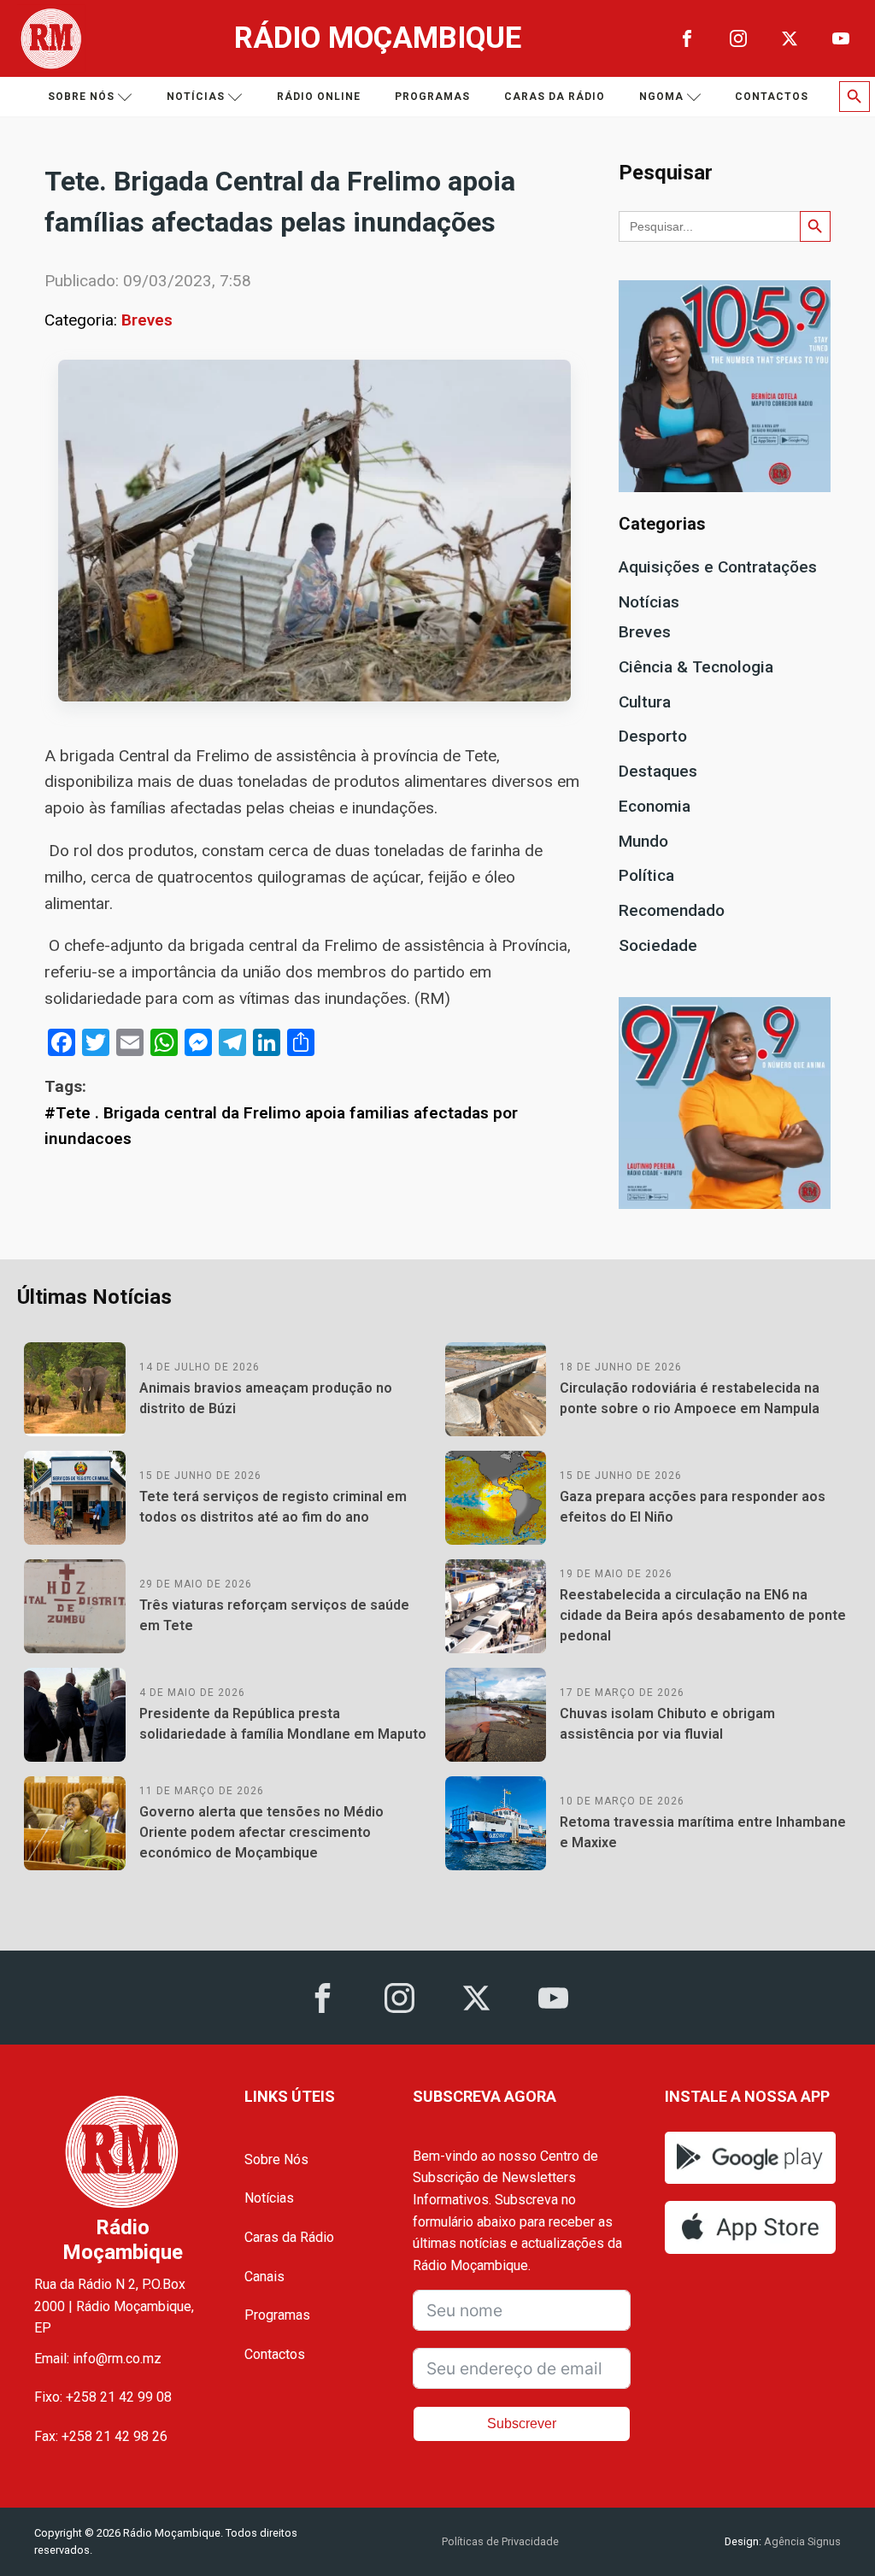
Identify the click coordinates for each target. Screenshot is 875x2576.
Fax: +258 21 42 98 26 (101, 2436)
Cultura (645, 702)
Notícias (196, 97)
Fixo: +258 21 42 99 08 (103, 2397)
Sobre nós (81, 97)
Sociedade (658, 945)
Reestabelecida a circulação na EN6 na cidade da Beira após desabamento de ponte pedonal (703, 1615)
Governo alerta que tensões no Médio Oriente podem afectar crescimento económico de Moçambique (261, 1832)
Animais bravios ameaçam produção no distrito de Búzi (266, 1398)
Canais (264, 2277)
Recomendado (672, 910)
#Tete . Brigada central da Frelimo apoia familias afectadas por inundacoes (281, 1126)
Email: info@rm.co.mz (98, 2359)
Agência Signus (801, 2541)
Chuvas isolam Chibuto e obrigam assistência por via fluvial (667, 1724)
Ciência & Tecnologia (696, 667)
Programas (432, 97)
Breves (147, 320)
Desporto (653, 736)
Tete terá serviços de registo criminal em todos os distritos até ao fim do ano (273, 1507)
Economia (655, 806)
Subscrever (522, 2423)
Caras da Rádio (555, 97)
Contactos (772, 97)
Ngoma (661, 97)
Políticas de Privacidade (500, 2541)
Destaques (658, 771)
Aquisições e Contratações (718, 567)
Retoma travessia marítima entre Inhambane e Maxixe (703, 1832)
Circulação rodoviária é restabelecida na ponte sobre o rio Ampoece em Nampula (690, 1398)
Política (646, 875)
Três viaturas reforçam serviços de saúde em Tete (274, 1615)
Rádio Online (319, 97)
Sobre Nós (276, 2159)
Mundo (643, 841)
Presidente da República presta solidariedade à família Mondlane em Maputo (283, 1724)
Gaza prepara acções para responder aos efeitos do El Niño (693, 1507)
